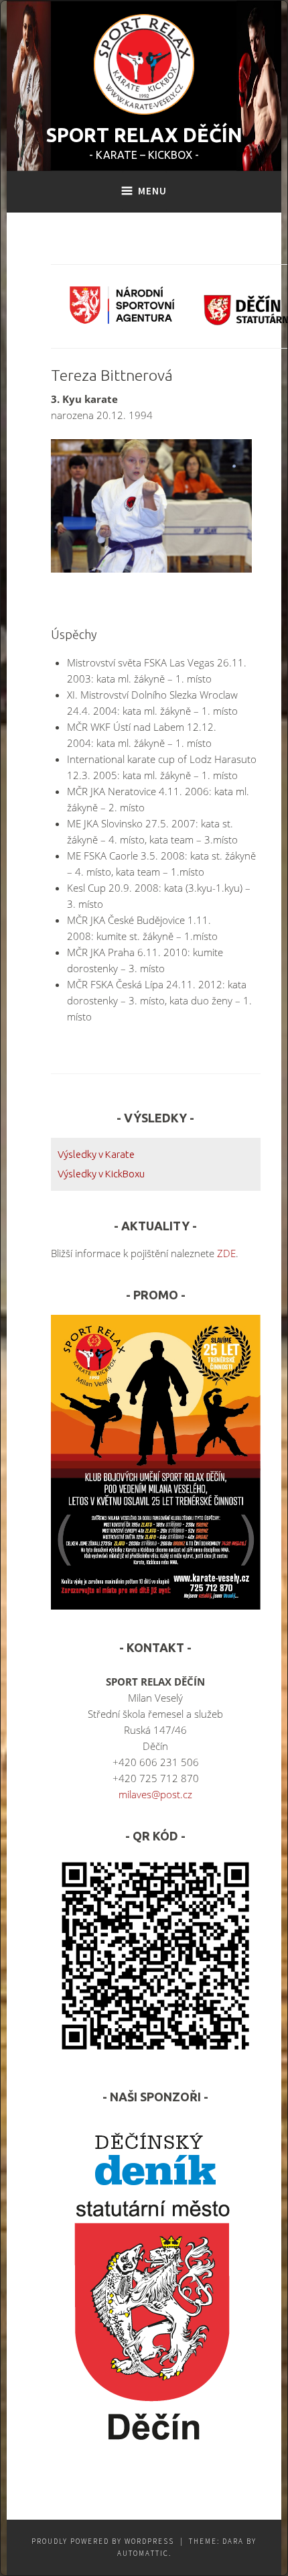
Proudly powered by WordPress (103, 2541)
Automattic (143, 2553)
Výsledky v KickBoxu (101, 1174)
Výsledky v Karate (96, 1154)
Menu (152, 191)
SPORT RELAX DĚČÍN (144, 135)
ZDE (226, 1253)
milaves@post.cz (155, 1794)
